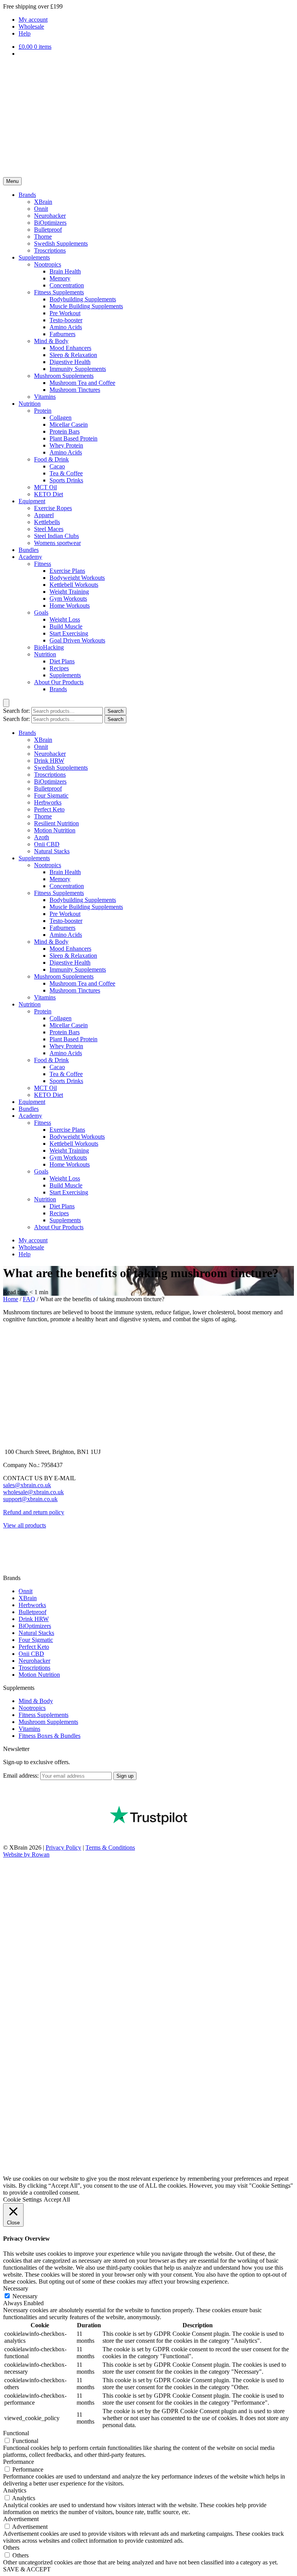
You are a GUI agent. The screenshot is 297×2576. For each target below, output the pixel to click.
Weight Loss (65, 619)
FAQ (29, 1299)
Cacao (57, 466)
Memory (60, 278)
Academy (30, 557)
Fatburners (62, 334)
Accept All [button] (57, 2199)
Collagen (61, 418)
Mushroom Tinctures (75, 390)
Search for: (16, 711)
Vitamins (45, 397)
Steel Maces (49, 529)
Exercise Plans (67, 571)
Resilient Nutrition (56, 823)
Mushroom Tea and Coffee (82, 383)
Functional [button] (16, 2433)
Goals (41, 612)
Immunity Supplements (78, 369)
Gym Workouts (68, 599)
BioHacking (49, 647)
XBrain (43, 202)
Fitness (43, 564)
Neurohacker (50, 216)
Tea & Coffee (66, 473)
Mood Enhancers (70, 348)
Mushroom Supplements (64, 376)
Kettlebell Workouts (74, 585)
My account (33, 20)
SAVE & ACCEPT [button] (27, 2569)
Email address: (22, 1776)
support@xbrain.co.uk (30, 1499)
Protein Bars (65, 431)
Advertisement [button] (21, 2519)
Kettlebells (47, 522)
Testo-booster (66, 320)
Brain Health (65, 271)
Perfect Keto (49, 809)
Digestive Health (70, 362)
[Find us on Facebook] (9, 1545)
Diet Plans (62, 661)
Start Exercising (69, 633)
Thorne (43, 237)
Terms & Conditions (110, 1847)
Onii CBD (47, 844)
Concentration (67, 285)
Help (25, 33)
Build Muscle (66, 626)
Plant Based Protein (73, 438)
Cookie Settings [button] (22, 2199)
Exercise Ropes (53, 508)
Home (11, 1299)
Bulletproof (48, 230)
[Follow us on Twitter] (9, 1571)
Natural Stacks (52, 851)
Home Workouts (70, 606)
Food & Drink (51, 459)
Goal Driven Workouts (77, 640)
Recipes (59, 668)
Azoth (42, 837)
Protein (43, 411)
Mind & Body (51, 341)
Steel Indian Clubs (56, 536)
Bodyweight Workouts (77, 578)
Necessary (25, 2296)
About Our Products (59, 682)
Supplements (34, 257)
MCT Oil (45, 487)
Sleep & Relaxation (73, 355)
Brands (27, 195)
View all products (25, 1525)
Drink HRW (49, 761)
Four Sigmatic (51, 795)
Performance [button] (19, 2462)
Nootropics (48, 264)
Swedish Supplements (61, 243)
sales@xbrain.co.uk (27, 1485)
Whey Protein (66, 445)
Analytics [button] (15, 2490)
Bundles (29, 550)
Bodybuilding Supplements (83, 299)
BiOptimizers (50, 223)
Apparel (44, 515)
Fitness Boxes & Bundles (49, 1736)
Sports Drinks (66, 480)
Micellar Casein (69, 424)
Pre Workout (65, 313)
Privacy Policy (63, 1847)
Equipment (32, 501)
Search (115, 711)
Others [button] (11, 2548)
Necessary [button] (16, 2288)
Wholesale (31, 26)
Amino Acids (66, 327)
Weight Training (69, 592)
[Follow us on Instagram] (9, 1558)
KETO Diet (49, 494)
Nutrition (30, 404)
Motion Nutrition (55, 830)
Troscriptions (50, 250)
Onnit (41, 209)
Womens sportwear (57, 543)
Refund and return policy (34, 1512)
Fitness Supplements (59, 292)
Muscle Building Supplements (86, 306)
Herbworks (48, 802)
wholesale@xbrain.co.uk (33, 1492)
